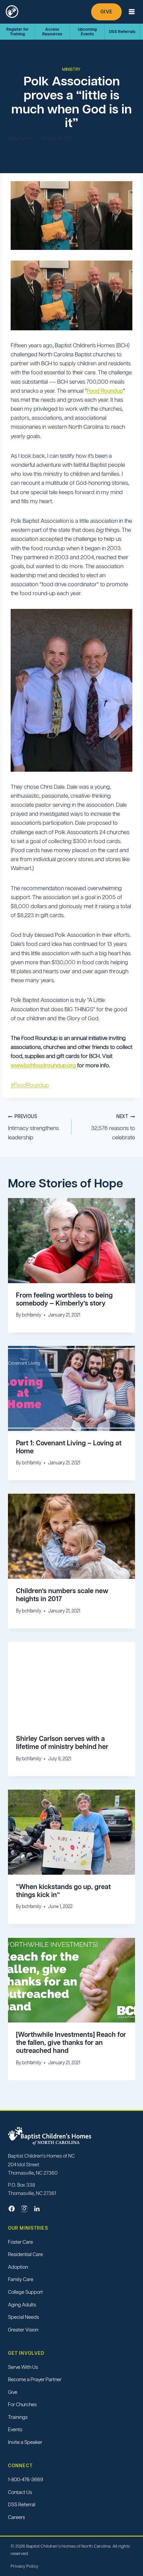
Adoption (18, 2267)
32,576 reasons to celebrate (113, 1127)
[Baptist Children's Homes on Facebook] (12, 2209)
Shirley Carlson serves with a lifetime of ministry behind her (62, 1743)
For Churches (22, 2405)
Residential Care (25, 2255)
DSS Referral (22, 2504)
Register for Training (17, 32)
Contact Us (20, 2492)
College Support (25, 2292)
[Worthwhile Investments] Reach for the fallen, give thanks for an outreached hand (71, 2043)
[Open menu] (132, 12)
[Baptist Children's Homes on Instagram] (24, 2209)
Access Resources (52, 32)
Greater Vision (23, 2330)
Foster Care (20, 2242)
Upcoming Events (87, 32)
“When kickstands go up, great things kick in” (63, 1891)
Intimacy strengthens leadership (33, 1127)
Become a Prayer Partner (35, 2379)
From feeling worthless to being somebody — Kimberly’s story (64, 1299)
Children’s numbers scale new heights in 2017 (62, 1595)
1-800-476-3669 (26, 2479)
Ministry (71, 69)
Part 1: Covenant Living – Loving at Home (69, 1447)
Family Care (21, 2280)
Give (106, 12)
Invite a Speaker (25, 2442)
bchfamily (24, 138)
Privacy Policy (24, 2566)
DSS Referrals (122, 32)
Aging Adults (22, 2305)
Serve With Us (23, 2367)
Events (15, 2430)
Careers (16, 2517)
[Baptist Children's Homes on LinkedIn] (37, 2209)
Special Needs (23, 2317)
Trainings (18, 2417)
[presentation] (71, 1241)
